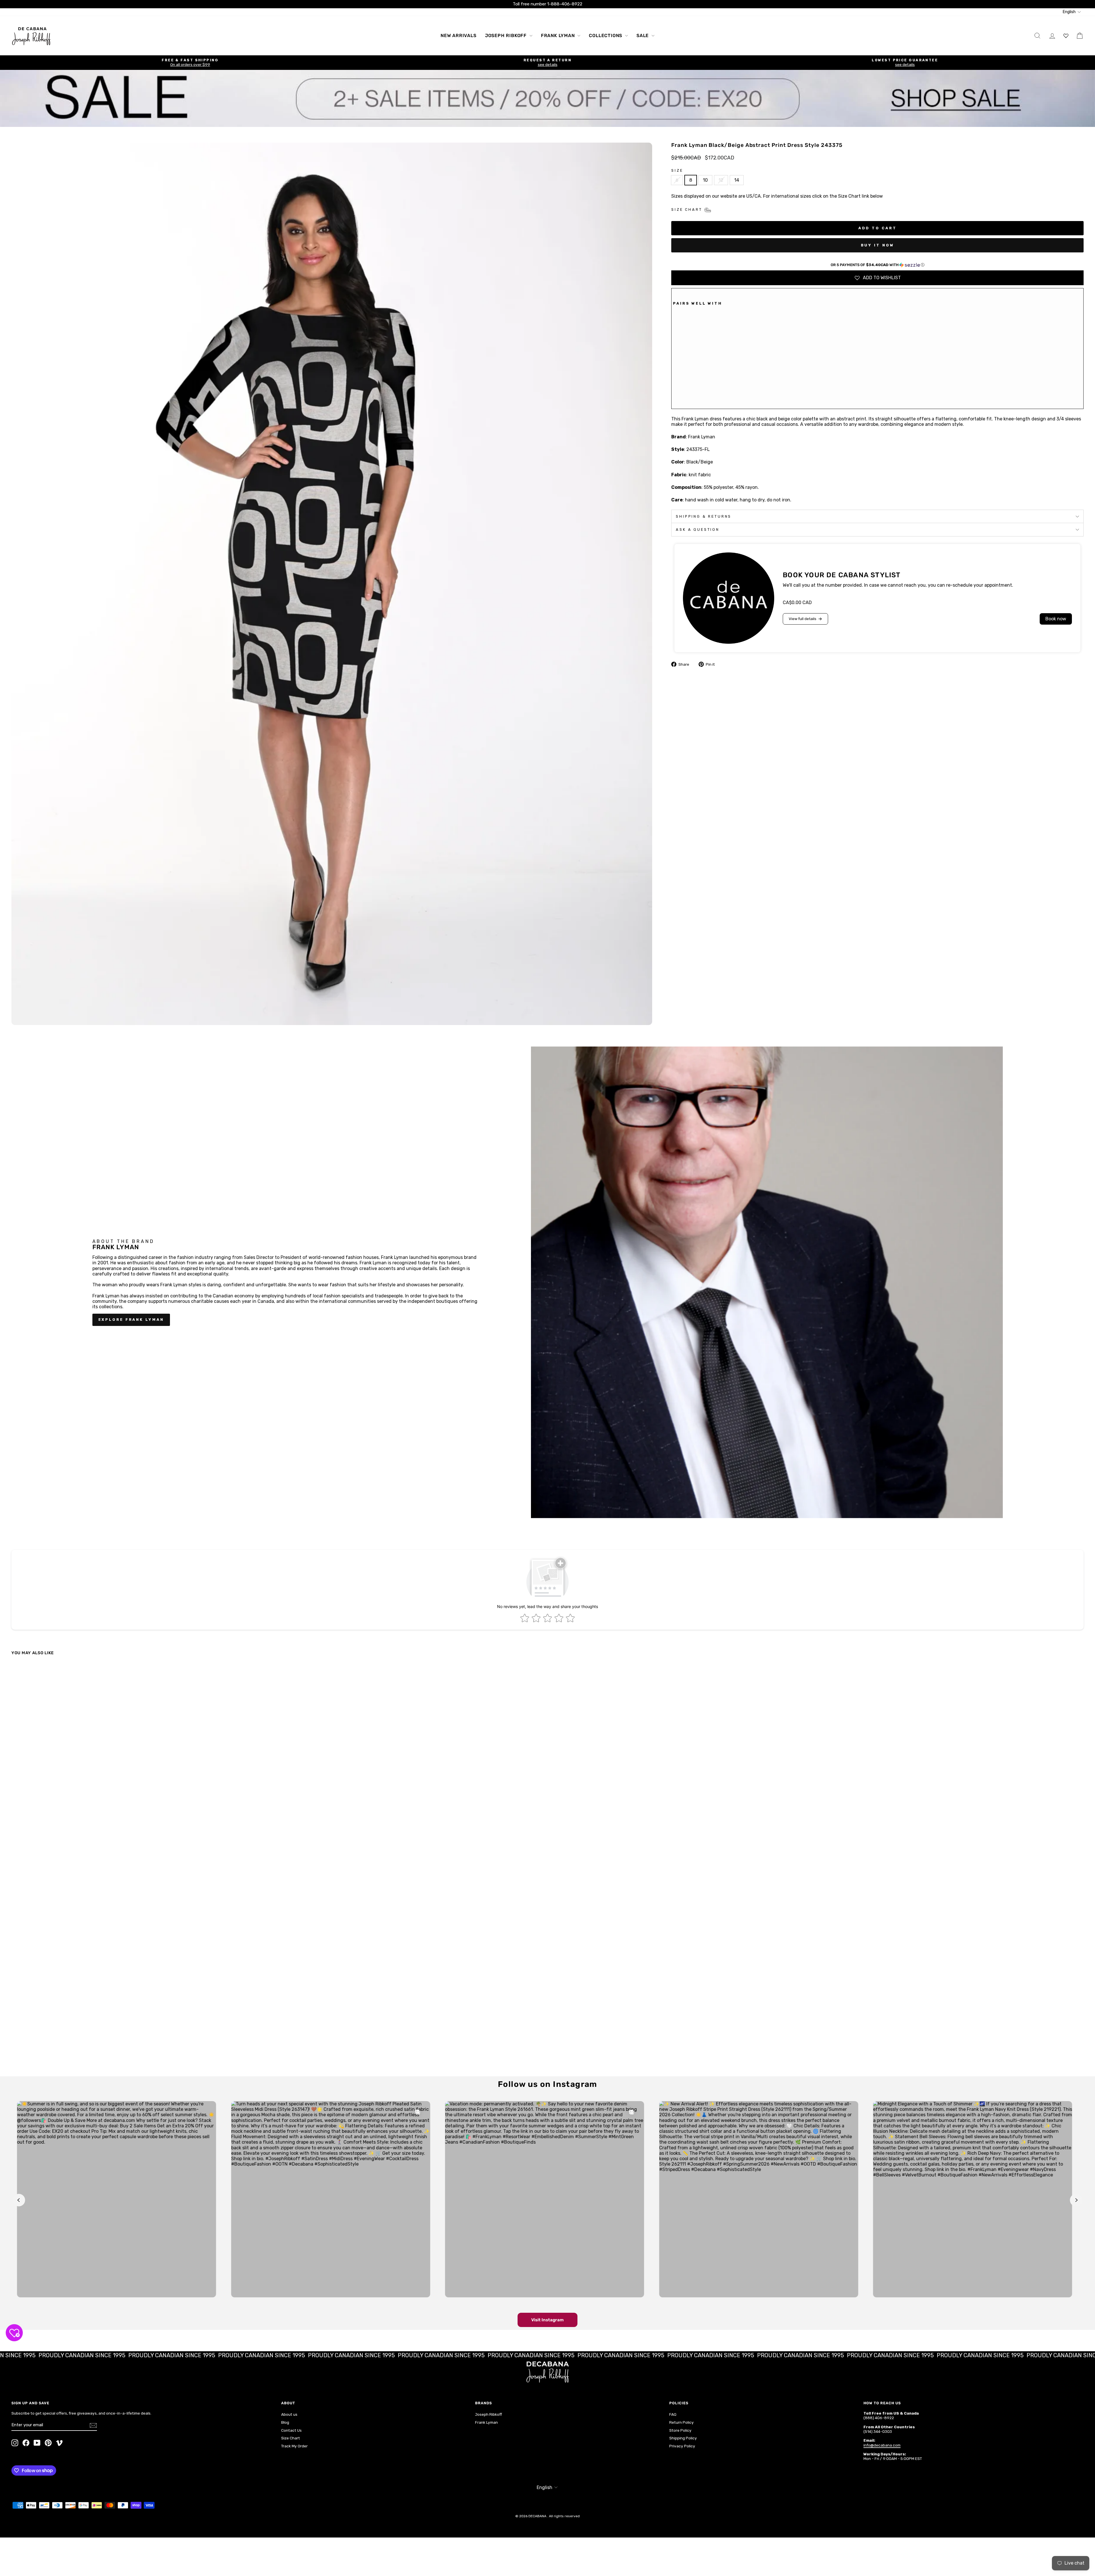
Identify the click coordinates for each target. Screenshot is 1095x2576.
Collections (606, 36)
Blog (285, 2422)
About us (289, 2414)
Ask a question (698, 529)
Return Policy (682, 2422)
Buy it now (878, 245)
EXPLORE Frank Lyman (131, 1320)
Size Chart (291, 2438)
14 (737, 180)
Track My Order (294, 2446)
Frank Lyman (559, 36)
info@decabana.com (882, 2445)
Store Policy (680, 2430)
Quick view (143, 2026)
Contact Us (291, 2430)
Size (677, 170)
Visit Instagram (547, 2320)
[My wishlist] (1066, 36)
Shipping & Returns (704, 516)
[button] (877, 265)
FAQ (673, 2414)
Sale (643, 36)
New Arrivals (459, 36)
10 (705, 180)
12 (721, 180)
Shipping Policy (683, 2438)
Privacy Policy (682, 2446)
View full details (803, 619)
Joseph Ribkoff (507, 36)
